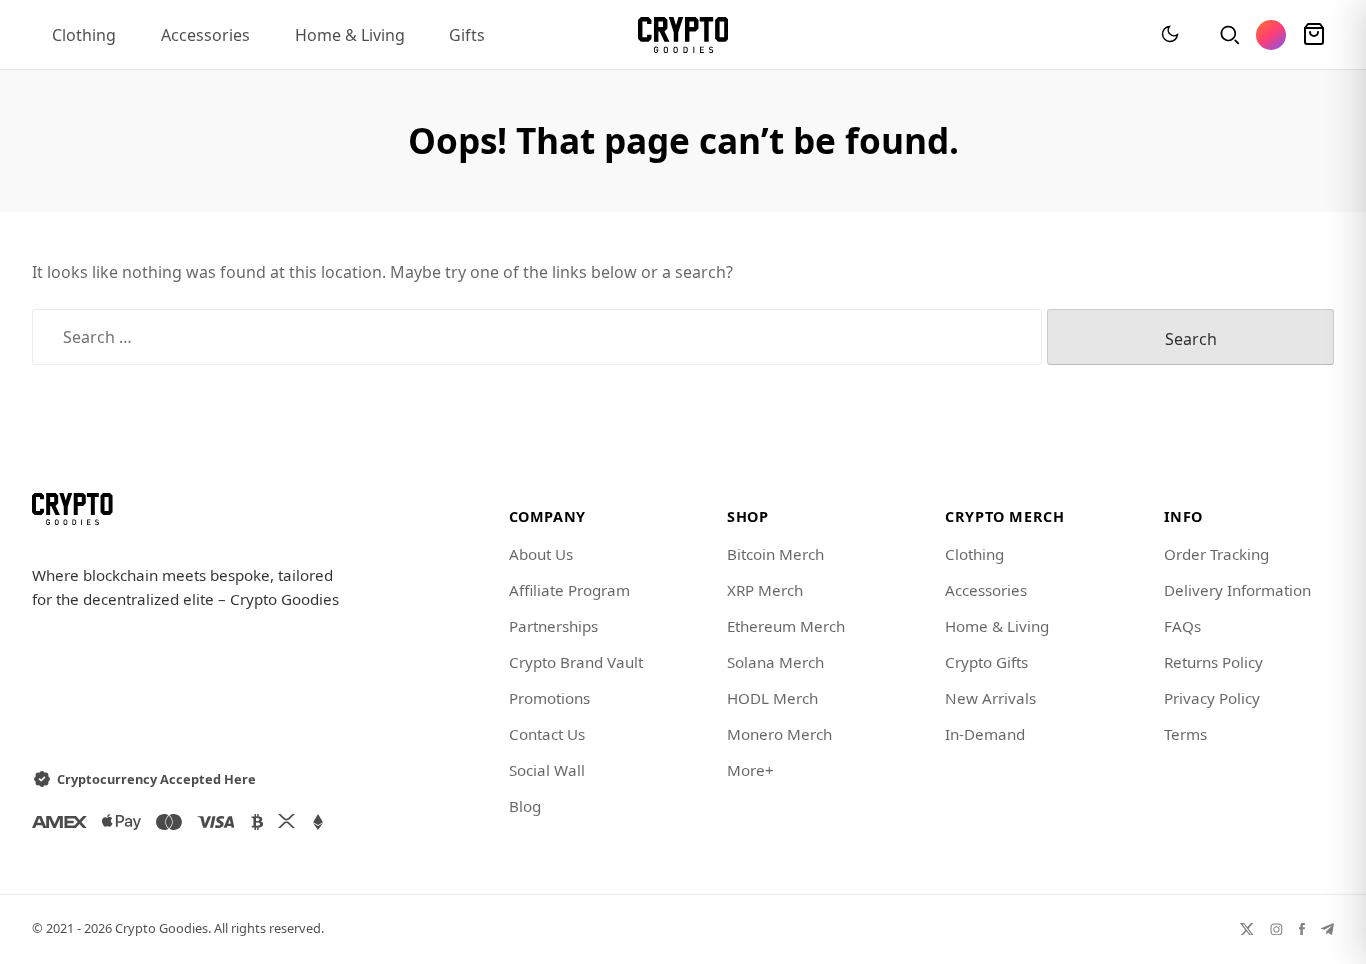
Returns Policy (1213, 662)
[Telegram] (1327, 928)
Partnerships (553, 626)
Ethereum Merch (786, 626)
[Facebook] (1302, 928)
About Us (541, 554)
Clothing (84, 35)
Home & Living (350, 35)
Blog (525, 806)
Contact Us (547, 734)
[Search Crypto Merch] (1228, 35)
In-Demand (985, 734)
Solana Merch (775, 662)
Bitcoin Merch (775, 554)
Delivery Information (1237, 590)
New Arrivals (990, 698)
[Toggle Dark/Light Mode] (1170, 35)
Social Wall (547, 770)
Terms (1185, 734)
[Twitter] (1247, 928)
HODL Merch (772, 698)
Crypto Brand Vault (576, 662)
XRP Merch (765, 590)
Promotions (549, 698)
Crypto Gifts (986, 662)
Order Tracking (1216, 554)
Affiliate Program (569, 590)
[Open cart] (1314, 35)
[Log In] (1271, 35)
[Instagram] (1276, 928)
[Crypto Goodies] (683, 35)
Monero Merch (779, 734)
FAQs (1182, 626)
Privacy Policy (1212, 698)
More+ (750, 770)
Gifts (467, 35)
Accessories (205, 35)
